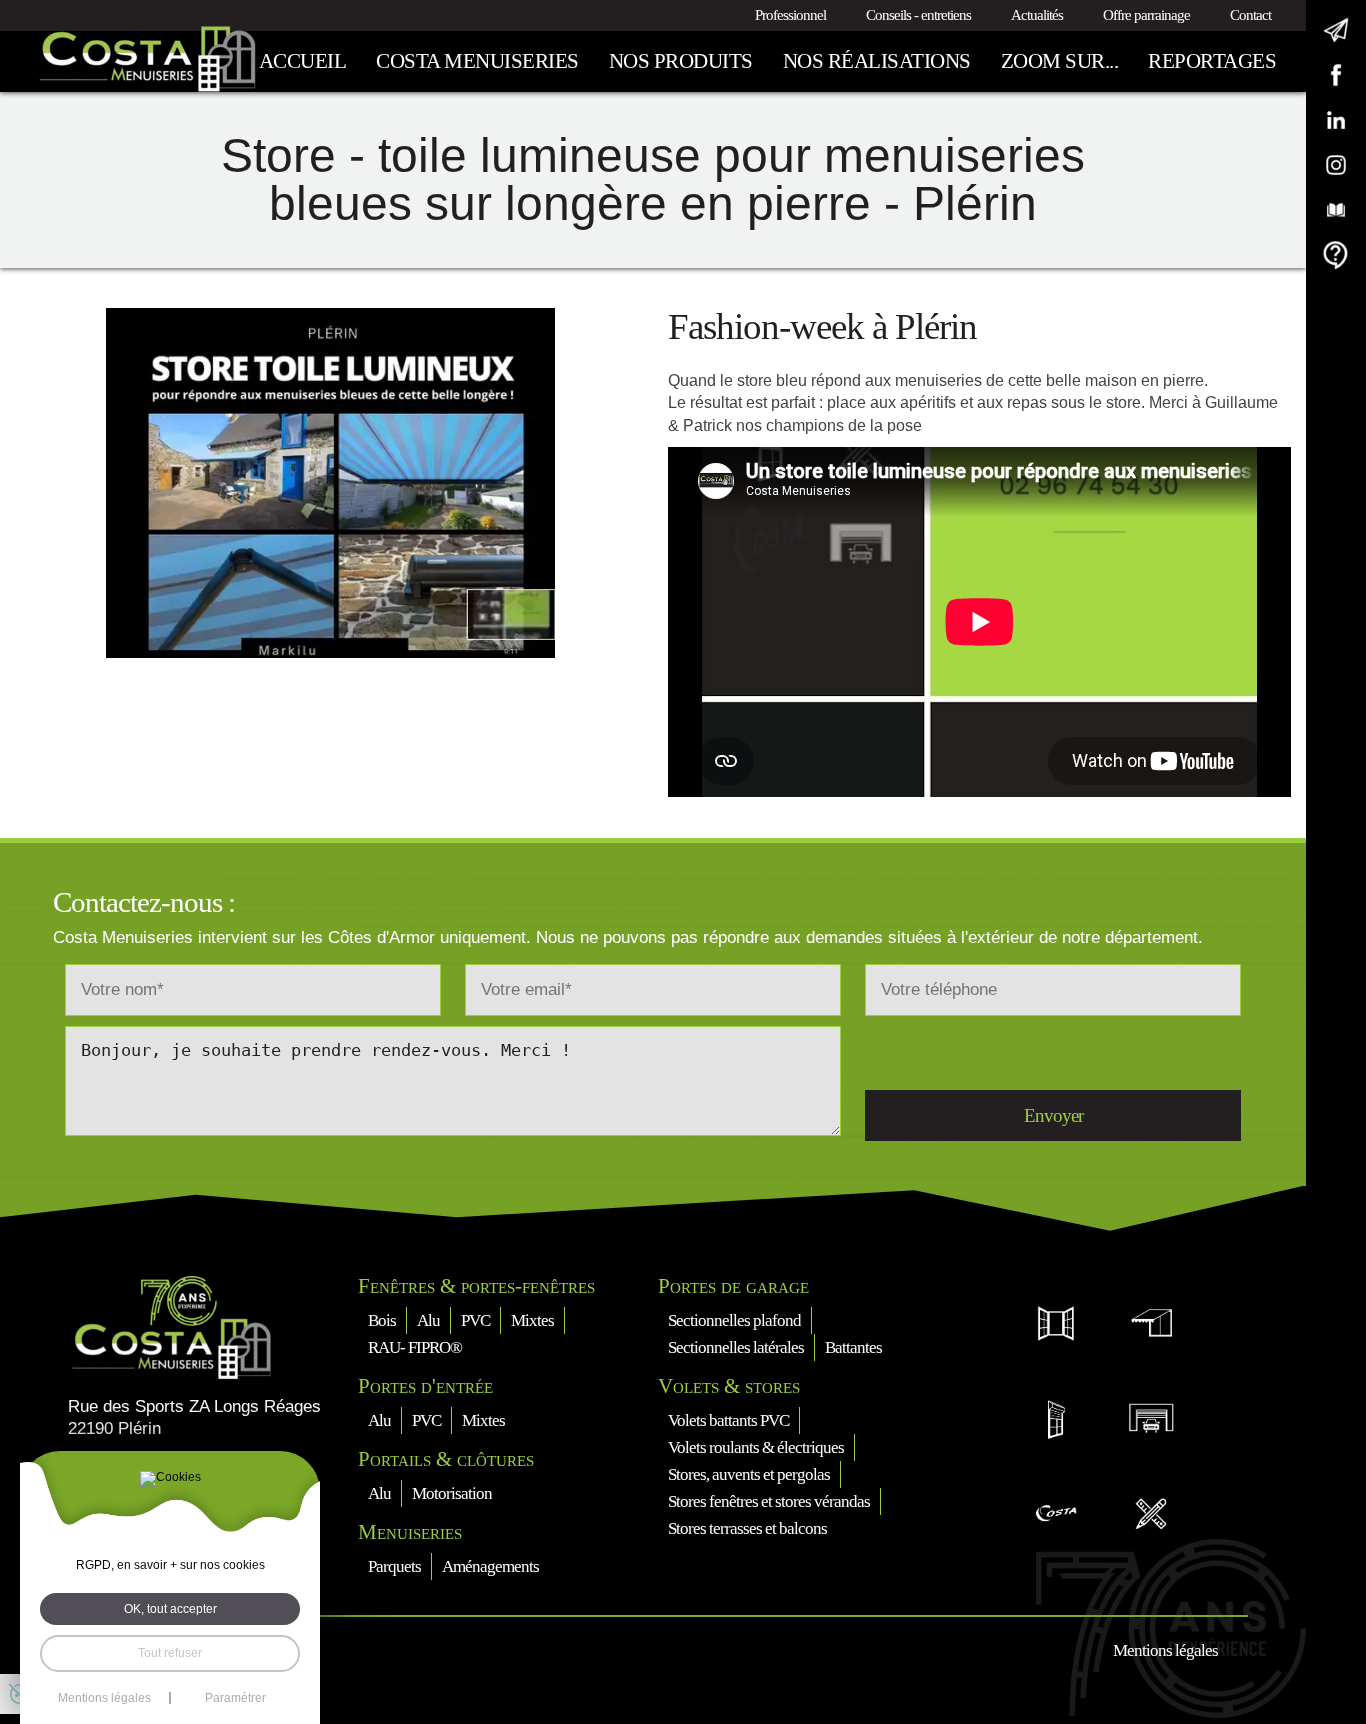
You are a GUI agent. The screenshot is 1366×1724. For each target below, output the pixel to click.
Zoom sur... (1060, 61)
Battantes (853, 1347)
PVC (475, 1320)
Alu (428, 1320)
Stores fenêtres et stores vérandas (769, 1501)
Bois (382, 1320)
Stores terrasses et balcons (747, 1528)
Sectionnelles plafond (734, 1320)
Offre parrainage (1146, 15)
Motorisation (452, 1493)
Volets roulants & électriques (756, 1447)
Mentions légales (1165, 1650)
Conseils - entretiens (918, 15)
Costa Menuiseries (477, 61)
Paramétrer (235, 1698)
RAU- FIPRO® (415, 1347)
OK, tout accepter (170, 1609)
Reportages (1212, 61)
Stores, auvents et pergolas (749, 1474)
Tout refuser (170, 1653)
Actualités (1037, 15)
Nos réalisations (877, 61)
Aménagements (490, 1566)
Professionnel (790, 15)
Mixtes (532, 1320)
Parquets (394, 1566)
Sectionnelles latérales (736, 1347)
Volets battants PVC (728, 1420)
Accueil (303, 61)
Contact (1250, 15)
